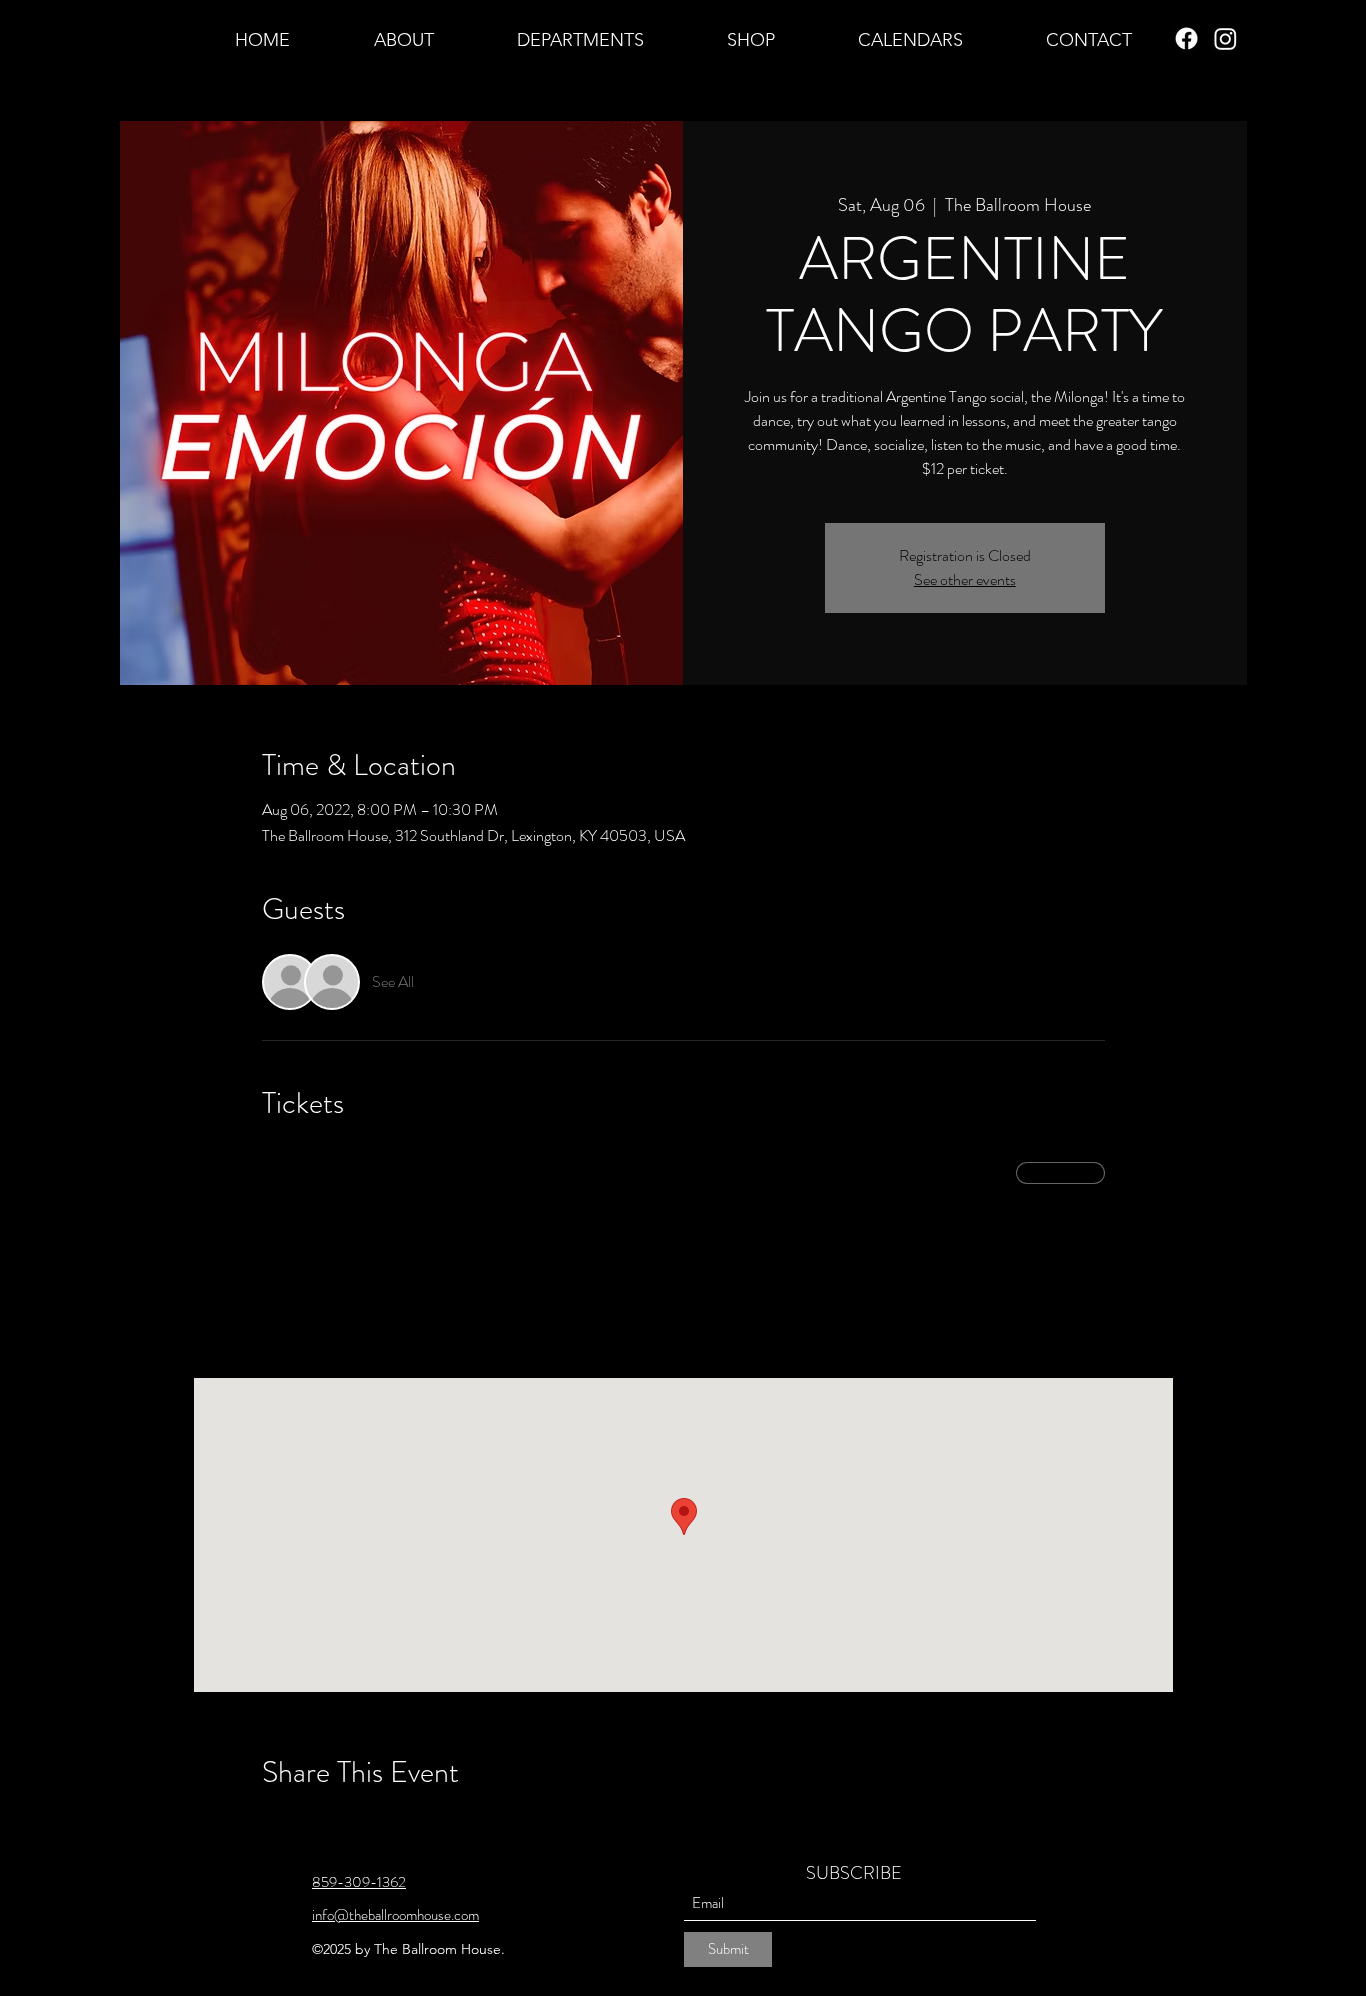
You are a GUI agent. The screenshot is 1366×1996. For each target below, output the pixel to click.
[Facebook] (1186, 38)
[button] (403, 39)
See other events (965, 579)
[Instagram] (1225, 38)
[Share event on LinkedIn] (369, 1825)
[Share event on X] (320, 1825)
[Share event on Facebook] (271, 1825)
